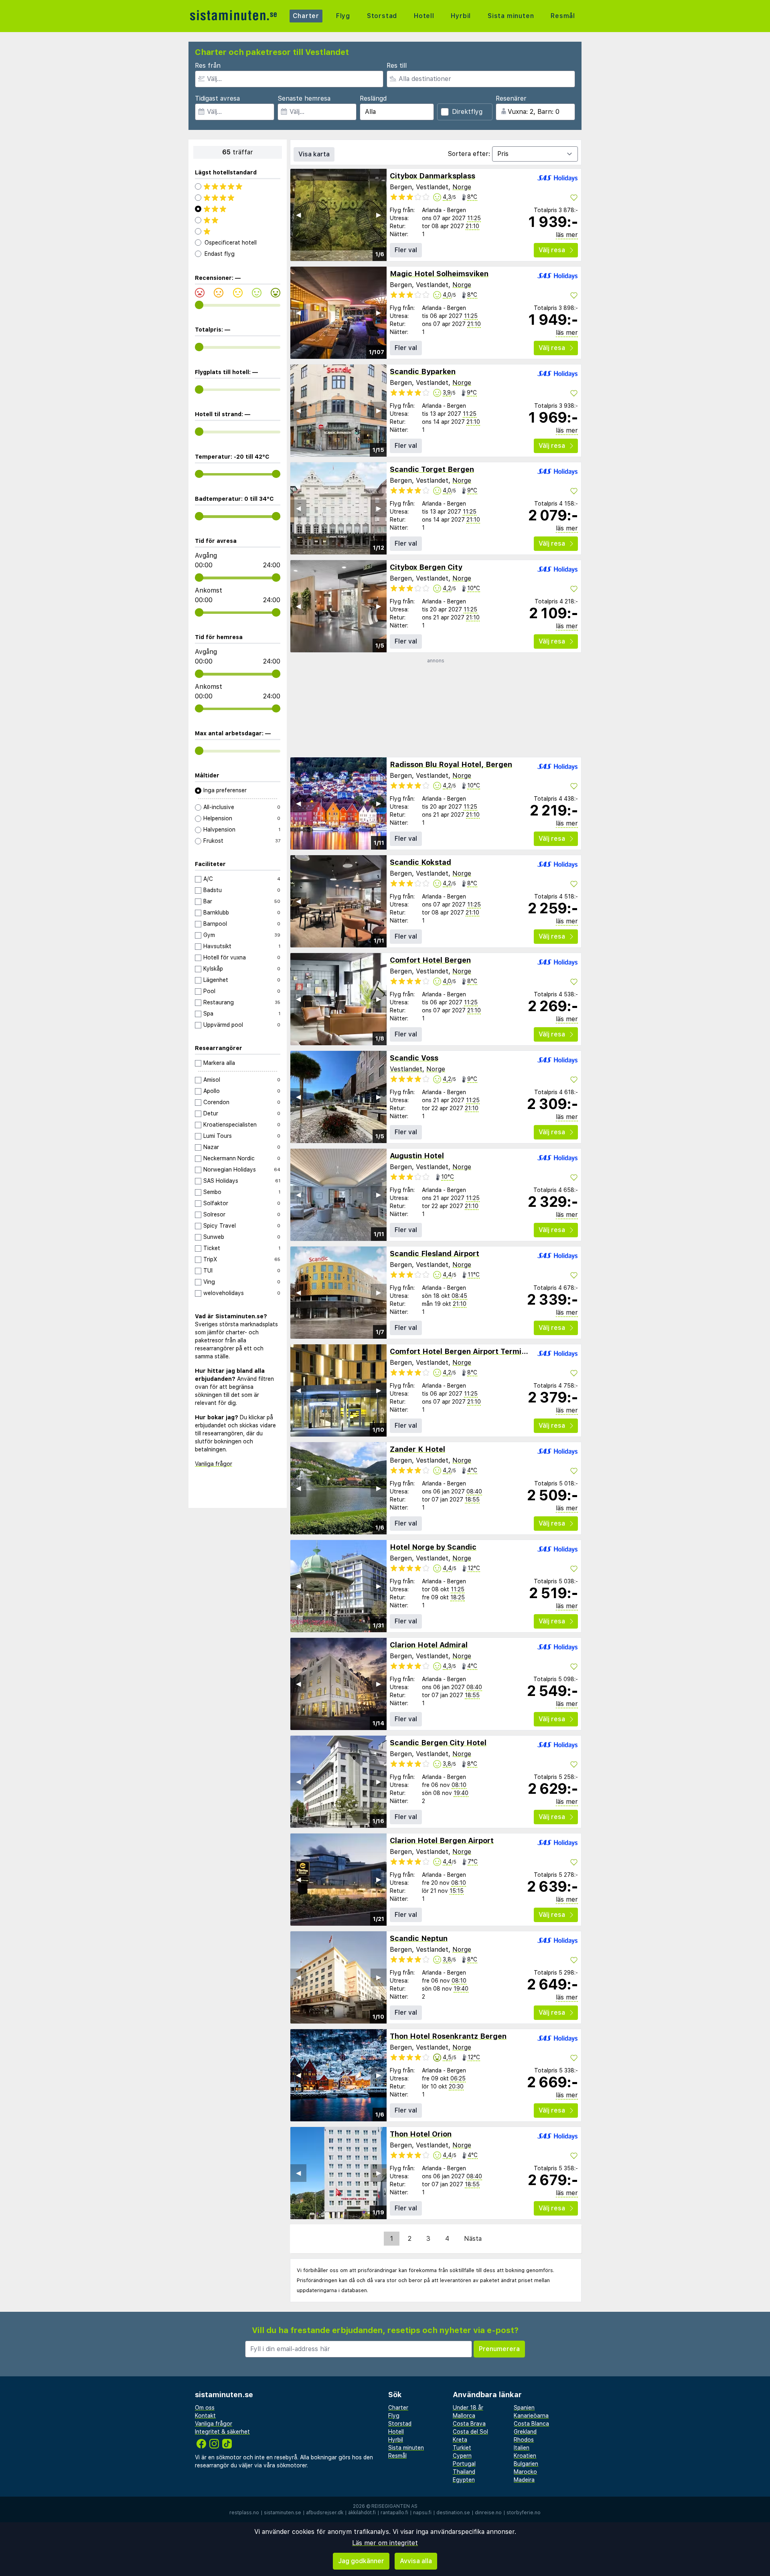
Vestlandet (406, 1069)
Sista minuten (511, 16)
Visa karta (314, 154)
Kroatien (525, 2456)
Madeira (524, 2480)
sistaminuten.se (283, 2513)
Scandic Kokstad (420, 862)
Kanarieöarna (531, 2416)
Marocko (525, 2472)
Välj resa (552, 250)
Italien (522, 2448)
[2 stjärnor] (238, 220)
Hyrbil (461, 16)
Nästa (473, 2239)
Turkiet (462, 2448)
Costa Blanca (531, 2424)
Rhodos (524, 2440)
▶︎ (379, 215)
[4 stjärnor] (238, 198)
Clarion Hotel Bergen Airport (442, 1840)
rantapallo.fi (394, 2513)
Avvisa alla (416, 2561)
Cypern (462, 2456)
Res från (208, 66)
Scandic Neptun (419, 1938)
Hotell (424, 16)
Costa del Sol (470, 2432)
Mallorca (464, 2416)
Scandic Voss (414, 1058)
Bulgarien (526, 2464)
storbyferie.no (524, 2513)
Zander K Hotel (417, 1449)
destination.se (453, 2513)
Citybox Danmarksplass (433, 176)
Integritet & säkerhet (222, 2432)
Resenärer (511, 98)
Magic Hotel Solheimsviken (439, 274)
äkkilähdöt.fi (362, 2513)
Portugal (464, 2464)
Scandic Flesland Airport (435, 1254)
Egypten (464, 2480)
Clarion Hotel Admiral (429, 1645)
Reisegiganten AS (394, 2506)
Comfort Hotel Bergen (430, 960)
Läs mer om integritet (385, 2543)
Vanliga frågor (214, 1464)
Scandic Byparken (423, 371)
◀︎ (298, 215)
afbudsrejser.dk (325, 2513)
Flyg (343, 16)
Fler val (406, 250)
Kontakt (205, 2416)
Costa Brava (469, 2424)
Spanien (524, 2408)
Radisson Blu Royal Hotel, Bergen (451, 764)
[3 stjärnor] (238, 209)
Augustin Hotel (417, 1156)
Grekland (525, 2432)
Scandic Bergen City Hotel (438, 1743)
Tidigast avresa (217, 98)
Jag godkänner (361, 2561)
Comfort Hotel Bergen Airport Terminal (461, 1351)
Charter (306, 16)
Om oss (205, 2408)
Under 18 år (468, 2408)
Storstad (382, 16)
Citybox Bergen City (426, 567)
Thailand (464, 2472)
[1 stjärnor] (238, 231)
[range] (199, 305)
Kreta (460, 2440)
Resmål (563, 16)
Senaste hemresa (304, 98)
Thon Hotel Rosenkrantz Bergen (448, 2036)
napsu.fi (422, 2513)
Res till (397, 66)
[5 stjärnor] (238, 186)
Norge (462, 187)
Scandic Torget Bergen (432, 469)
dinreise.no (488, 2513)
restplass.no (244, 2513)
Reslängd (373, 98)
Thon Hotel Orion (421, 2134)
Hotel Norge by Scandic (433, 1547)
